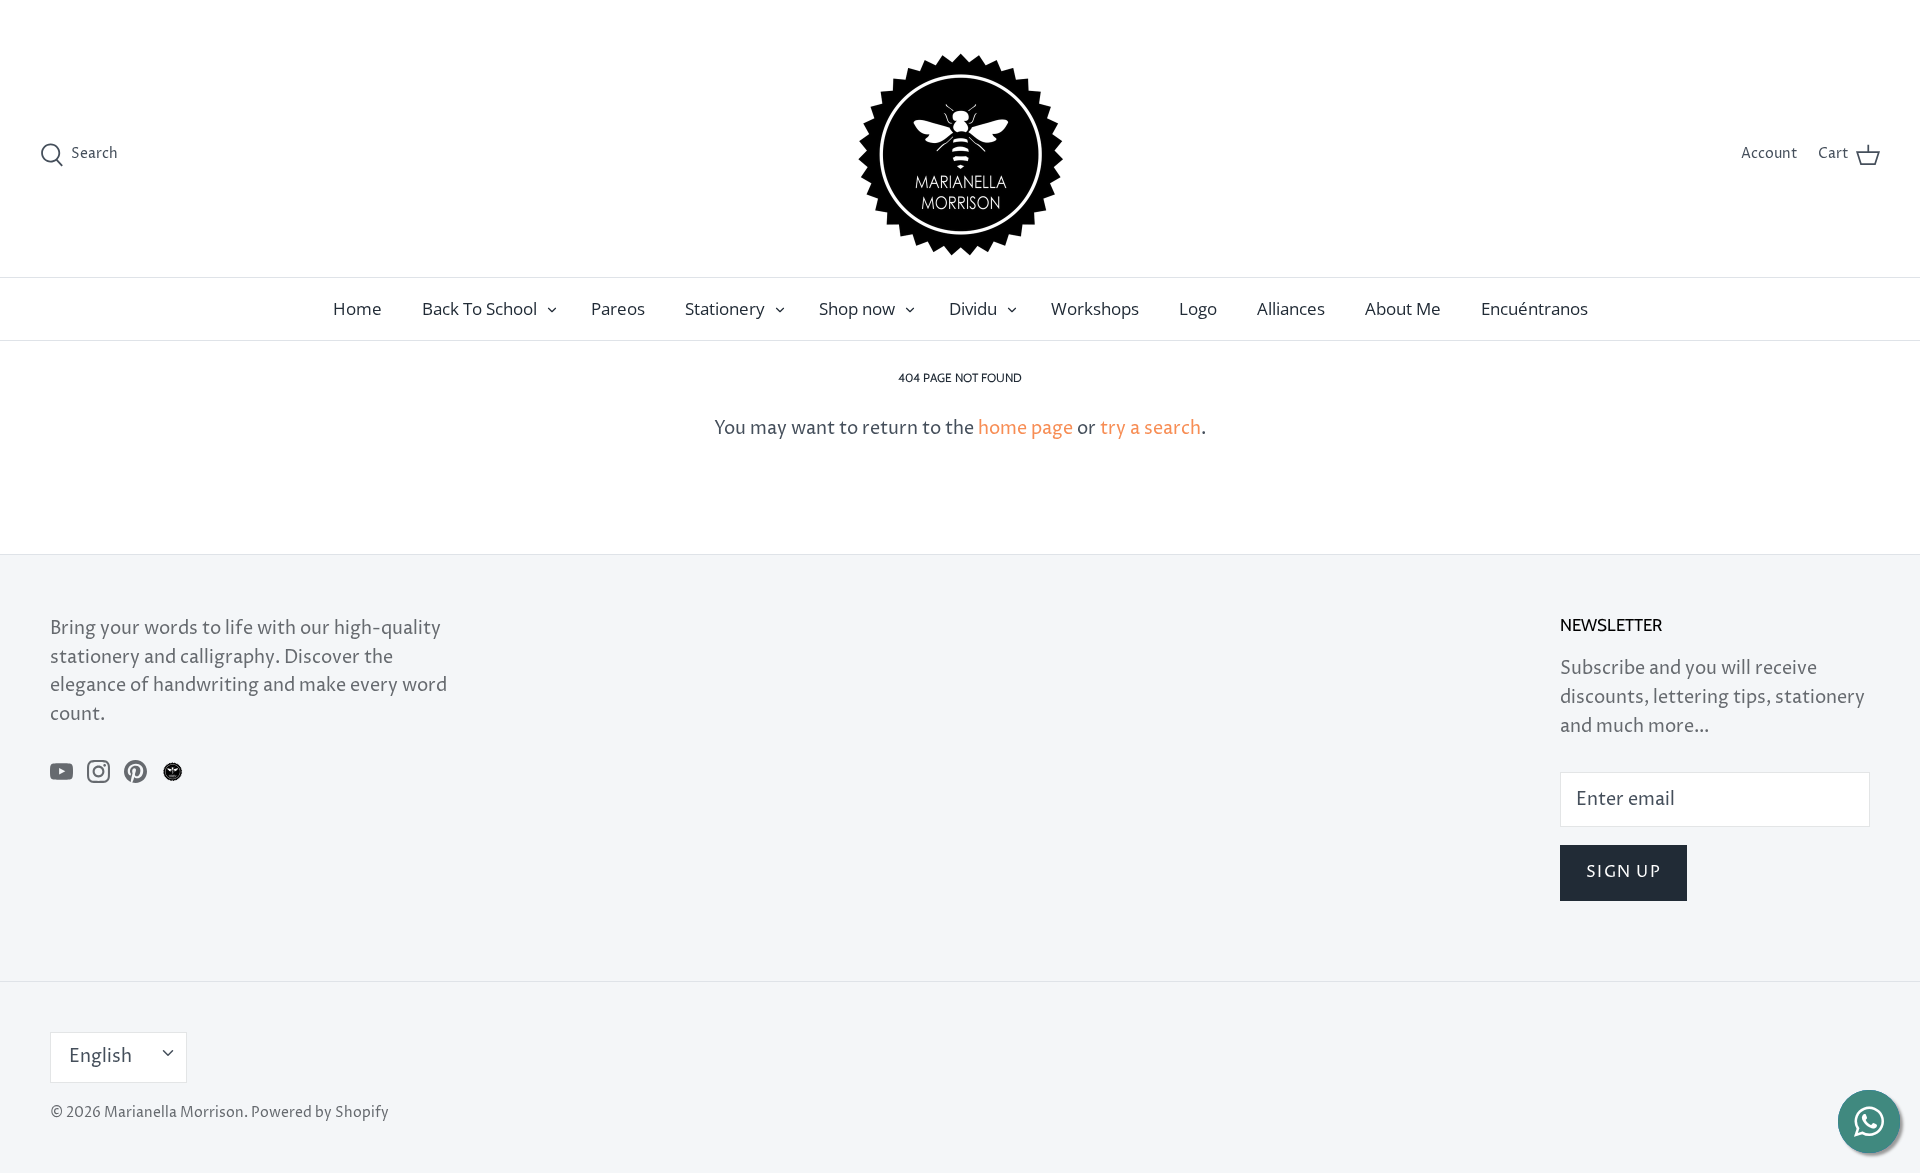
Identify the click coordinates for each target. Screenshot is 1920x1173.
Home (357, 308)
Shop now (857, 308)
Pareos (618, 308)
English (1833, 16)
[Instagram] (98, 771)
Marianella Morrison (174, 1113)
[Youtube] (61, 771)
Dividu (973, 308)
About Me (1403, 308)
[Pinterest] (135, 771)
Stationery (725, 308)
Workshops (1095, 308)
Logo (1198, 308)
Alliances (1291, 308)
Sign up (1623, 872)
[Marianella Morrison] (960, 154)
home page (1025, 428)
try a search (1150, 428)
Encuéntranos (1534, 308)
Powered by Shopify (320, 1113)
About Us (1762, 16)
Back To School (479, 308)
